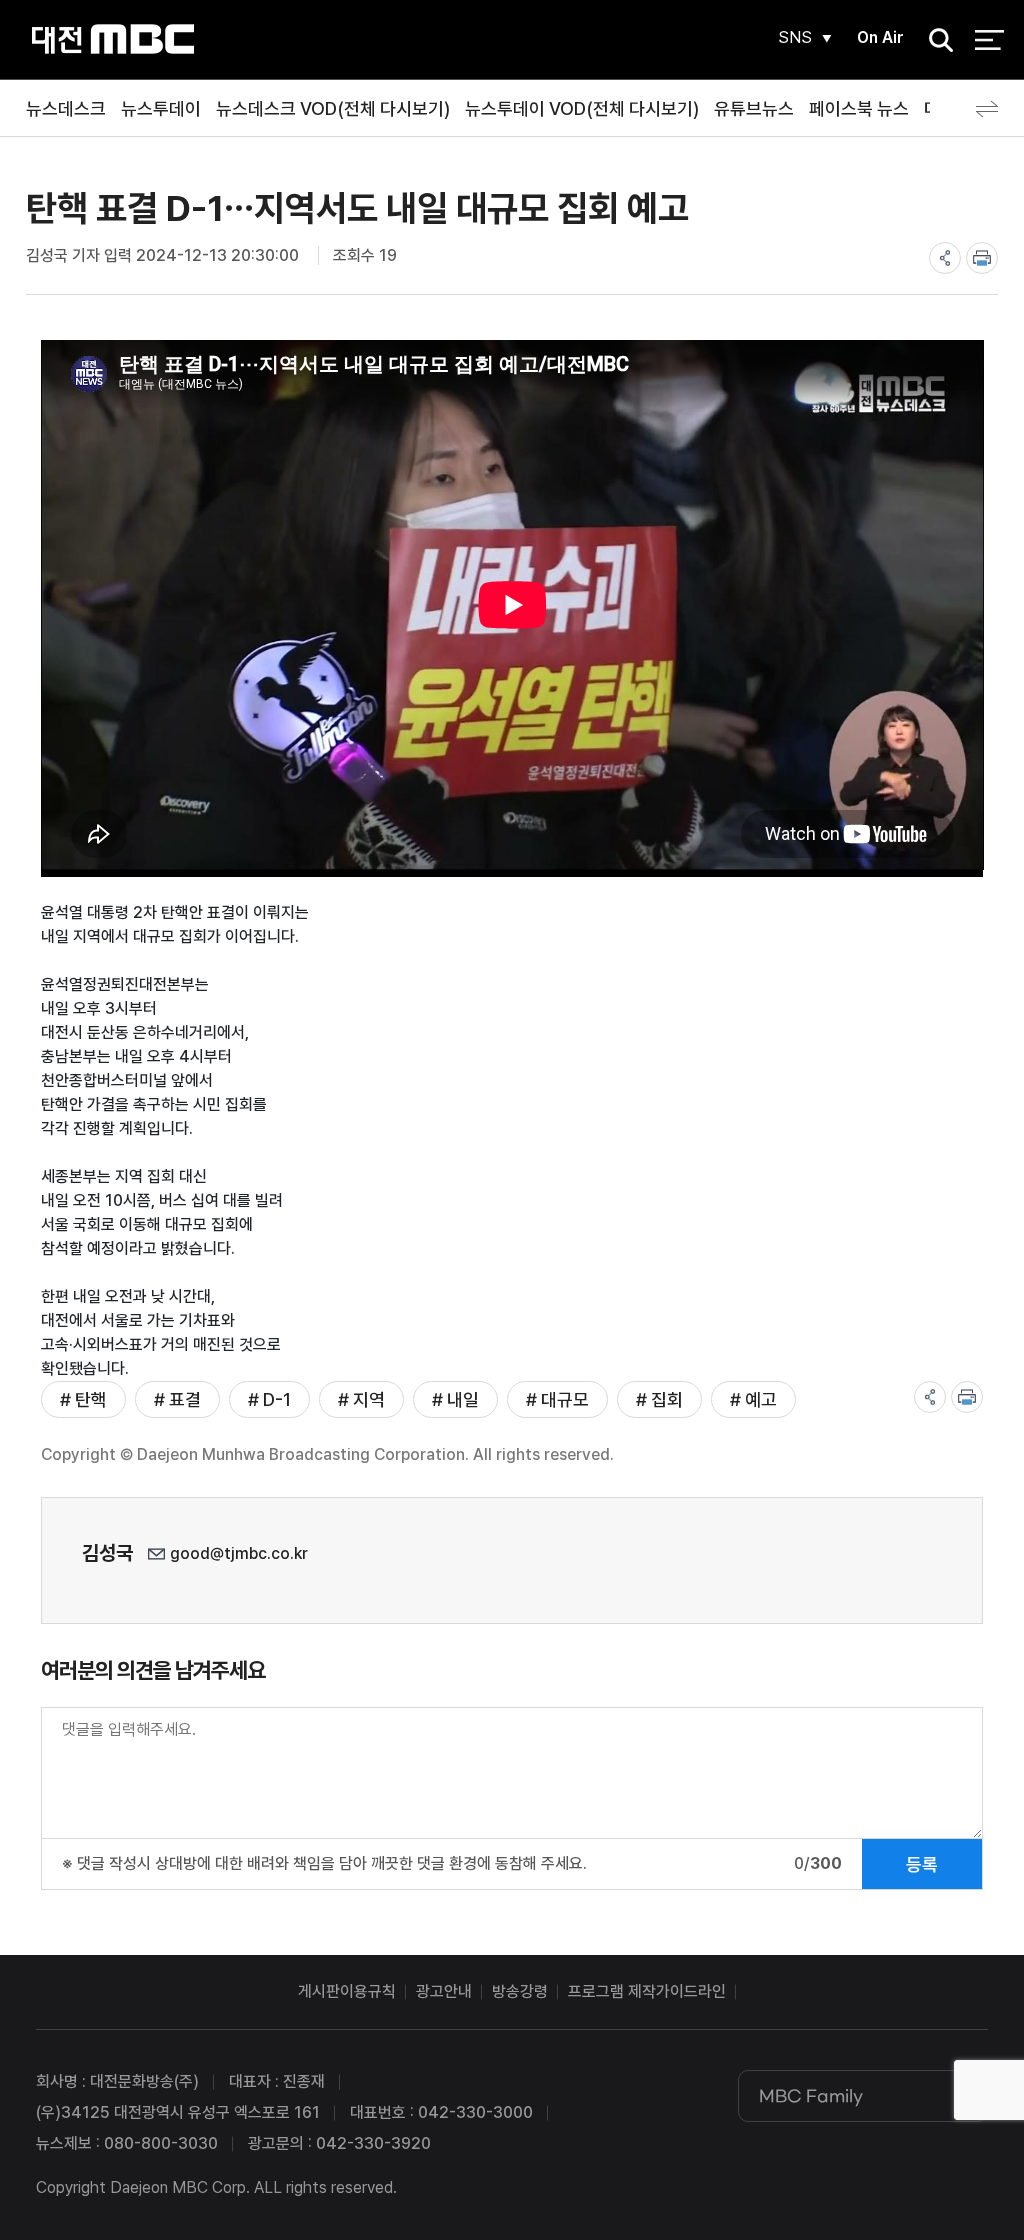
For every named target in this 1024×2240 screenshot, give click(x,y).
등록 (922, 1864)
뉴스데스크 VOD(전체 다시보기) (333, 108)
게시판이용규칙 (347, 1991)
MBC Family (811, 2096)
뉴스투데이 (161, 108)
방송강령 (520, 1991)
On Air (880, 37)
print (982, 258)
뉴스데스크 (66, 108)
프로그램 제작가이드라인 (647, 1991)
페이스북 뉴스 (859, 108)
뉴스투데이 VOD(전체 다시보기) (582, 108)
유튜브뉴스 (754, 108)
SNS (795, 37)
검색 (935, 40)
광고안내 (444, 1991)
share (945, 258)
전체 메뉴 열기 (989, 40)
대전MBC (112, 39)
